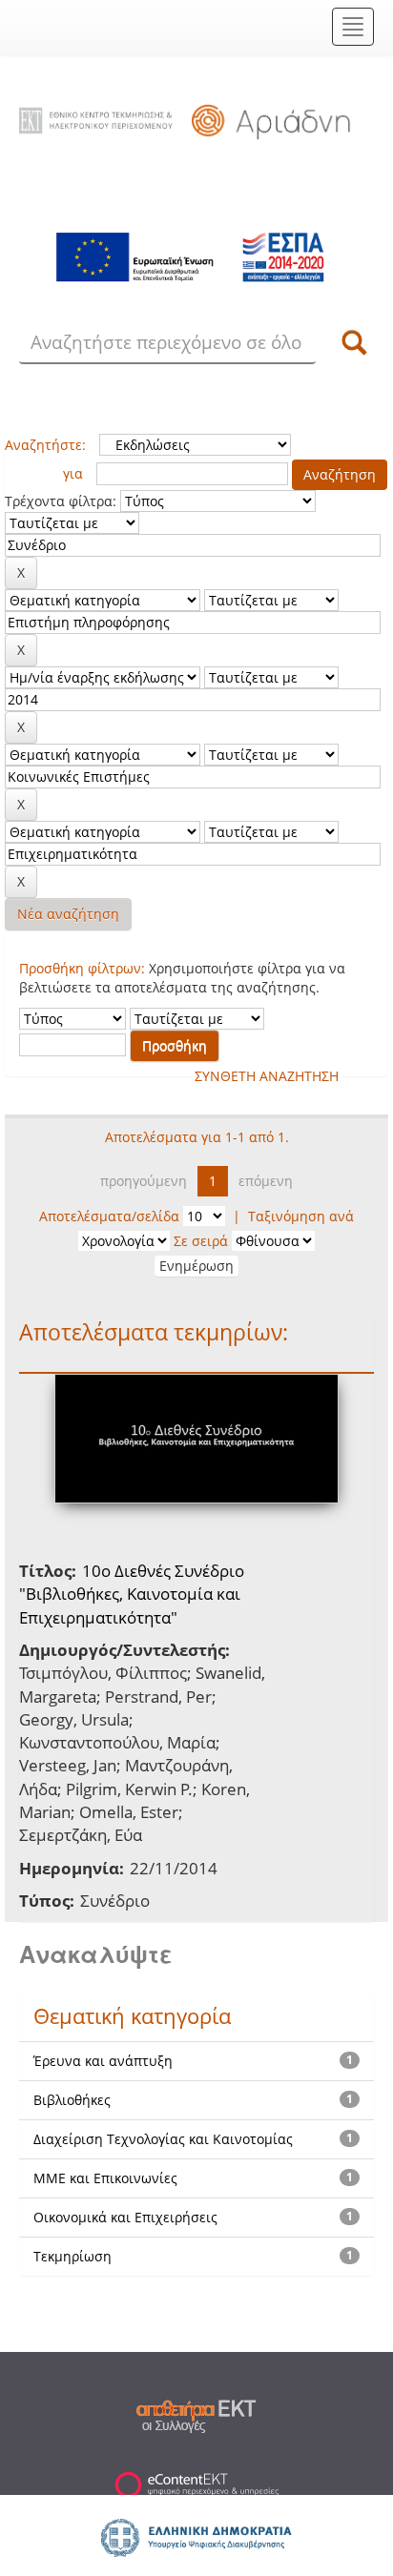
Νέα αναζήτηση (68, 914)
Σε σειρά (201, 1241)
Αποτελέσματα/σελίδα (109, 1216)
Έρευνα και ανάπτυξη (103, 2061)
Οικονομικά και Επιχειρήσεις (125, 2217)
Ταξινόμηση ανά (301, 1216)
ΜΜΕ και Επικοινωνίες (105, 2178)
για (73, 473)
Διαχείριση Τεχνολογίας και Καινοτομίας (163, 2139)
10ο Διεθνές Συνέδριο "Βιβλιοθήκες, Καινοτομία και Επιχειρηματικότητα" (132, 1594)
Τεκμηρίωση (72, 2256)
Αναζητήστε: (45, 445)
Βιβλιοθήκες (72, 2100)
